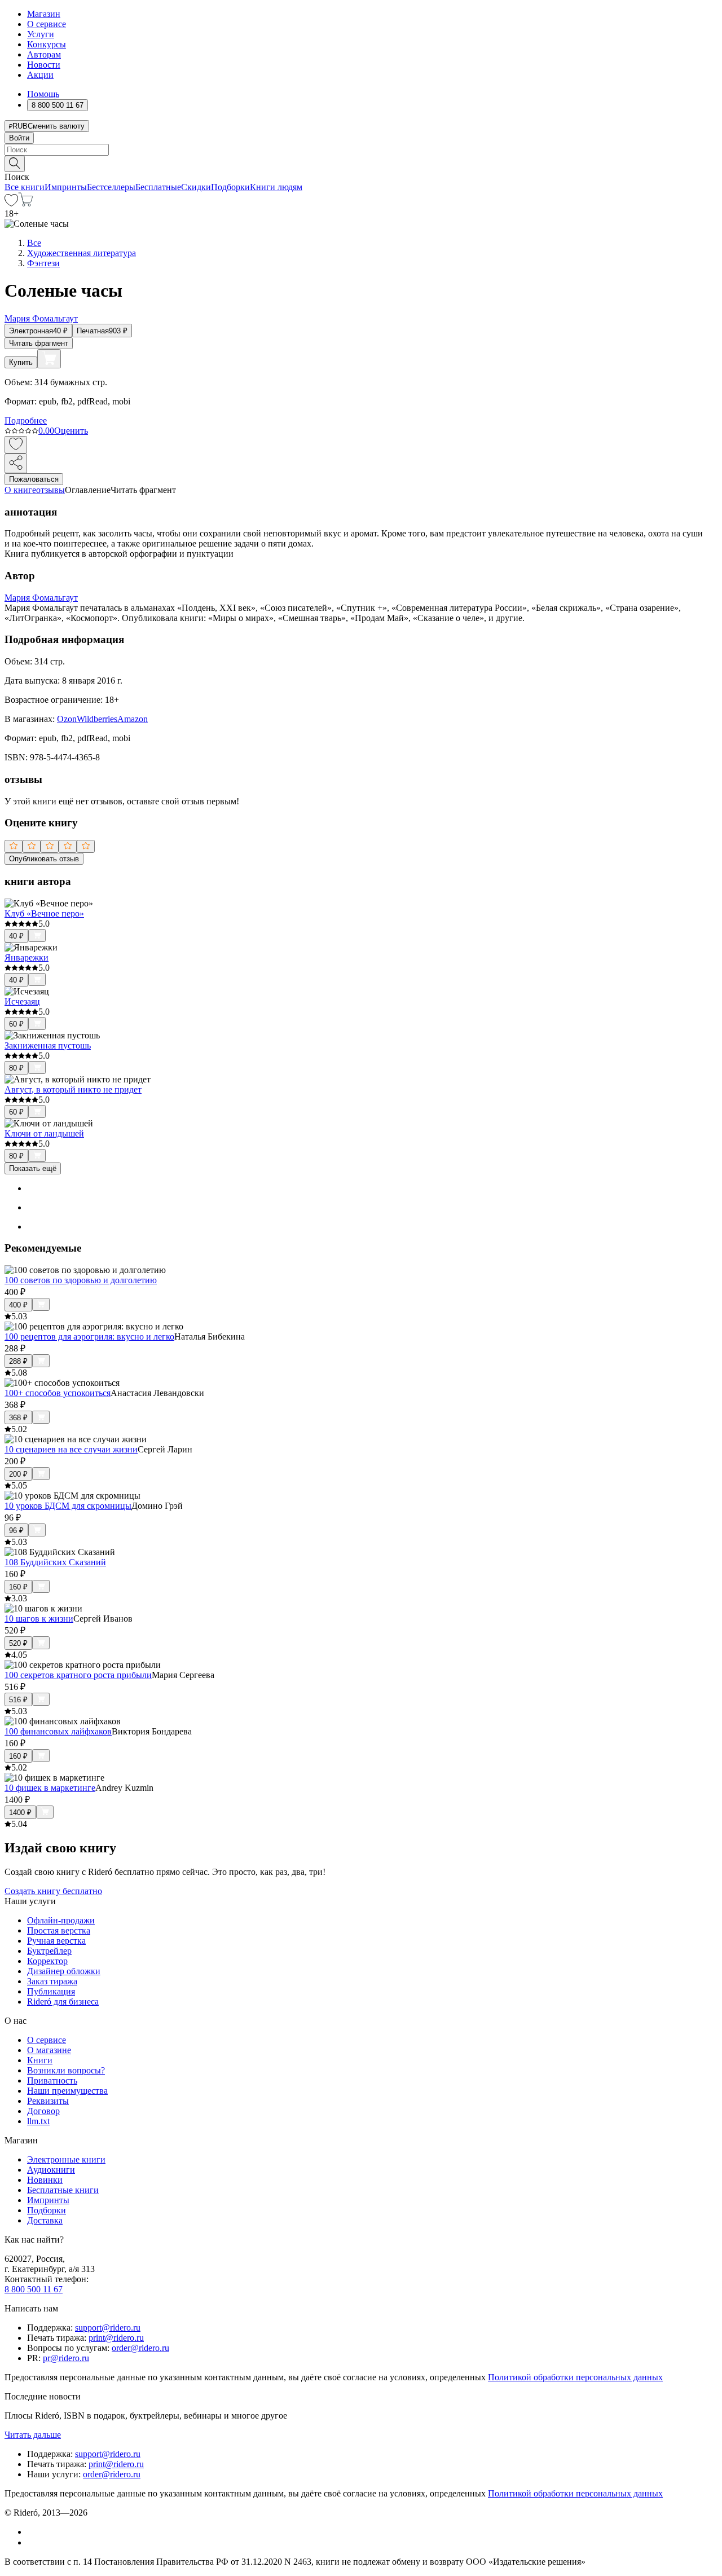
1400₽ (20, 1813)
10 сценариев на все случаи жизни (71, 1449)
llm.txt (38, 2121)
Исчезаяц (22, 1001)
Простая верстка (59, 1930)
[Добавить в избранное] (16, 445)
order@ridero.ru (140, 2348)
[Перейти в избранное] (11, 203)
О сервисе (47, 24)
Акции (40, 75)
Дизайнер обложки (64, 1971)
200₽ (18, 1474)
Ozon (67, 719)
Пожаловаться (34, 479)
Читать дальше (33, 2435)
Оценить (71, 431)
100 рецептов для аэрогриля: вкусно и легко (89, 1337)
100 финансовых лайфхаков (58, 1731)
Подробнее (26, 420)
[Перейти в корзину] (26, 203)
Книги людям (276, 187)
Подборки (230, 187)
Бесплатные (158, 187)
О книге (20, 490)
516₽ (18, 1700)
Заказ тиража (52, 1981)
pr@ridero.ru (66, 2358)
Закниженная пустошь (48, 1045)
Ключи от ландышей (44, 1133)
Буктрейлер (49, 1951)
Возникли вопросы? (66, 2070)
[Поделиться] (16, 463)
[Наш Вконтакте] (33, 2532)
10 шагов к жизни (39, 1619)
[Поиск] (15, 164)
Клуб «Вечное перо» (44, 913)
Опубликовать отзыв (44, 859)
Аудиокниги (51, 2170)
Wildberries (97, 719)
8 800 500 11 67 (34, 2289)
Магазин (44, 14)
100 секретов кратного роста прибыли (78, 1675)
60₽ (16, 1024)
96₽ (16, 1531)
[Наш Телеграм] (32, 2542)
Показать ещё (33, 1168)
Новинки (45, 2180)
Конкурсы (47, 44)
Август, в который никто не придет (73, 1089)
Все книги (25, 187)
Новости (44, 65)
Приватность (52, 2080)
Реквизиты (48, 2101)
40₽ (16, 936)
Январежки (27, 957)
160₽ (18, 1587)
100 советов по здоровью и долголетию (81, 1280)
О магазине (49, 2050)
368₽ (18, 1418)
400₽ (18, 1305)
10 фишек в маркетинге (50, 1788)
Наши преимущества (67, 2091)
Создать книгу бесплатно (53, 1891)
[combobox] (361, 150)
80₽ (16, 1068)
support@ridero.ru (108, 2328)
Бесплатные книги (63, 2190)
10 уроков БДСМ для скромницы (68, 1506)
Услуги (41, 34)
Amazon (133, 719)
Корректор (47, 1961)
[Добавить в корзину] (49, 359)
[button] (361, 163)
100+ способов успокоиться (58, 1393)
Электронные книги (66, 2159)
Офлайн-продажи (61, 1920)
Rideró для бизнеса (63, 2002)
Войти (19, 138)
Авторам (44, 54)
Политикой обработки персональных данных (575, 2377)
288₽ (18, 1361)
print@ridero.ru (116, 2338)
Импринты (66, 187)
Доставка (45, 2220)
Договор (43, 2111)
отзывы (50, 490)
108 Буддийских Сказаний (55, 1562)
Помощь (43, 94)
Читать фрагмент (39, 343)
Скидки (196, 187)
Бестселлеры (111, 187)
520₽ (18, 1643)
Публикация (51, 1991)
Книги (40, 2060)
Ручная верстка (56, 1941)
